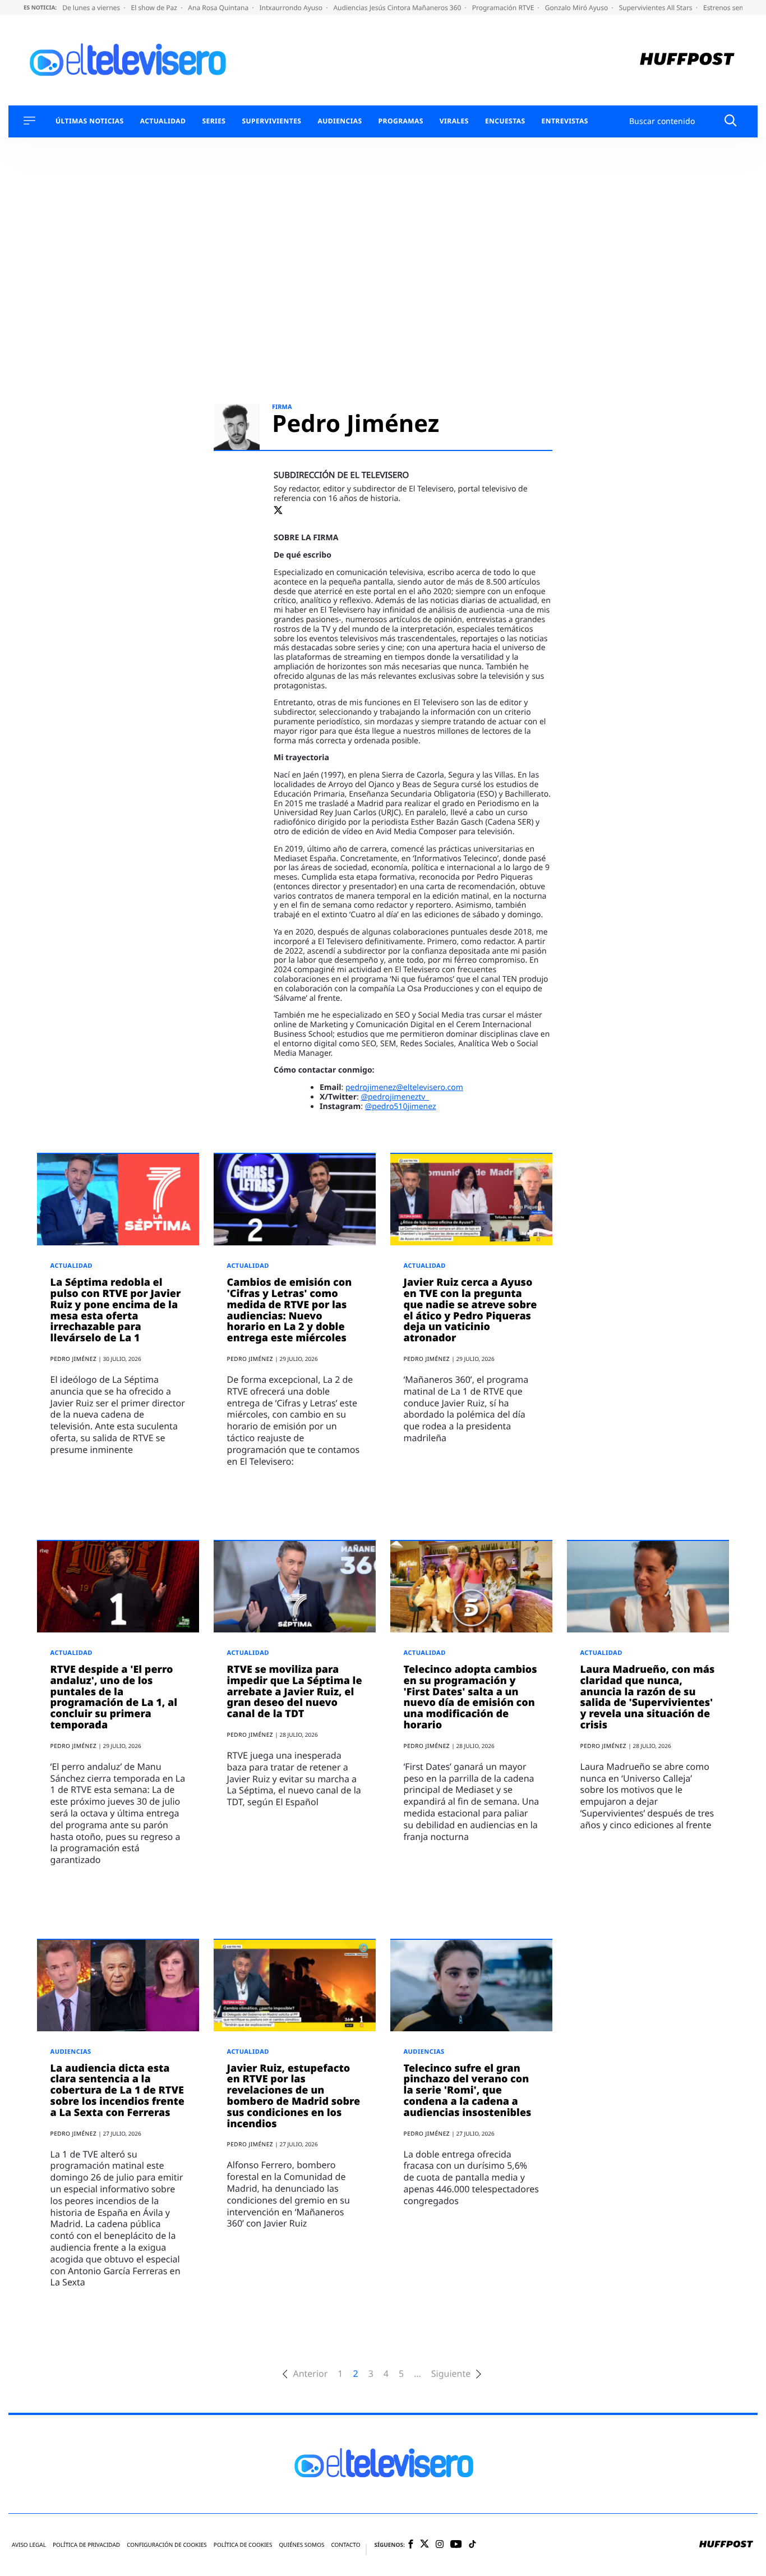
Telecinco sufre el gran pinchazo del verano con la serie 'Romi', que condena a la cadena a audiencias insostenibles (468, 2090)
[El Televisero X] (424, 2545)
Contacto (345, 2545)
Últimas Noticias (90, 121)
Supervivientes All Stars (657, 8)
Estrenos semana (731, 8)
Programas (401, 121)
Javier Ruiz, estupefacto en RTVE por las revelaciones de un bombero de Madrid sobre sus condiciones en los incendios (294, 2096)
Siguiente (451, 2374)
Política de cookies (243, 2545)
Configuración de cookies (167, 2545)
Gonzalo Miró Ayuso (578, 8)
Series (214, 121)
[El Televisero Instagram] (440, 2545)
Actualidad (163, 121)
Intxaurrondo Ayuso (292, 8)
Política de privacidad (86, 2545)
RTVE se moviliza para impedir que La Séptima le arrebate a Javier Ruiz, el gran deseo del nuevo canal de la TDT (295, 1692)
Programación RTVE (504, 8)
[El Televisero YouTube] (456, 2545)
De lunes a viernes (92, 8)
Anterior (310, 2374)
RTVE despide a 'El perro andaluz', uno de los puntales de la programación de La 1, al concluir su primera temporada (114, 1697)
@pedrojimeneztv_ (394, 1097)
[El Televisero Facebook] (411, 2545)
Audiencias (340, 121)
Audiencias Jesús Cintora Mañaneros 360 (398, 8)
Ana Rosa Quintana (219, 8)
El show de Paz (155, 8)
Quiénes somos (301, 2545)
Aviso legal (29, 2545)
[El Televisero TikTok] (472, 2545)
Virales (454, 121)
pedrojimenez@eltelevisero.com (404, 1087)
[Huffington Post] (687, 60)
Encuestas (505, 121)
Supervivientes (271, 121)
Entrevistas (565, 121)
